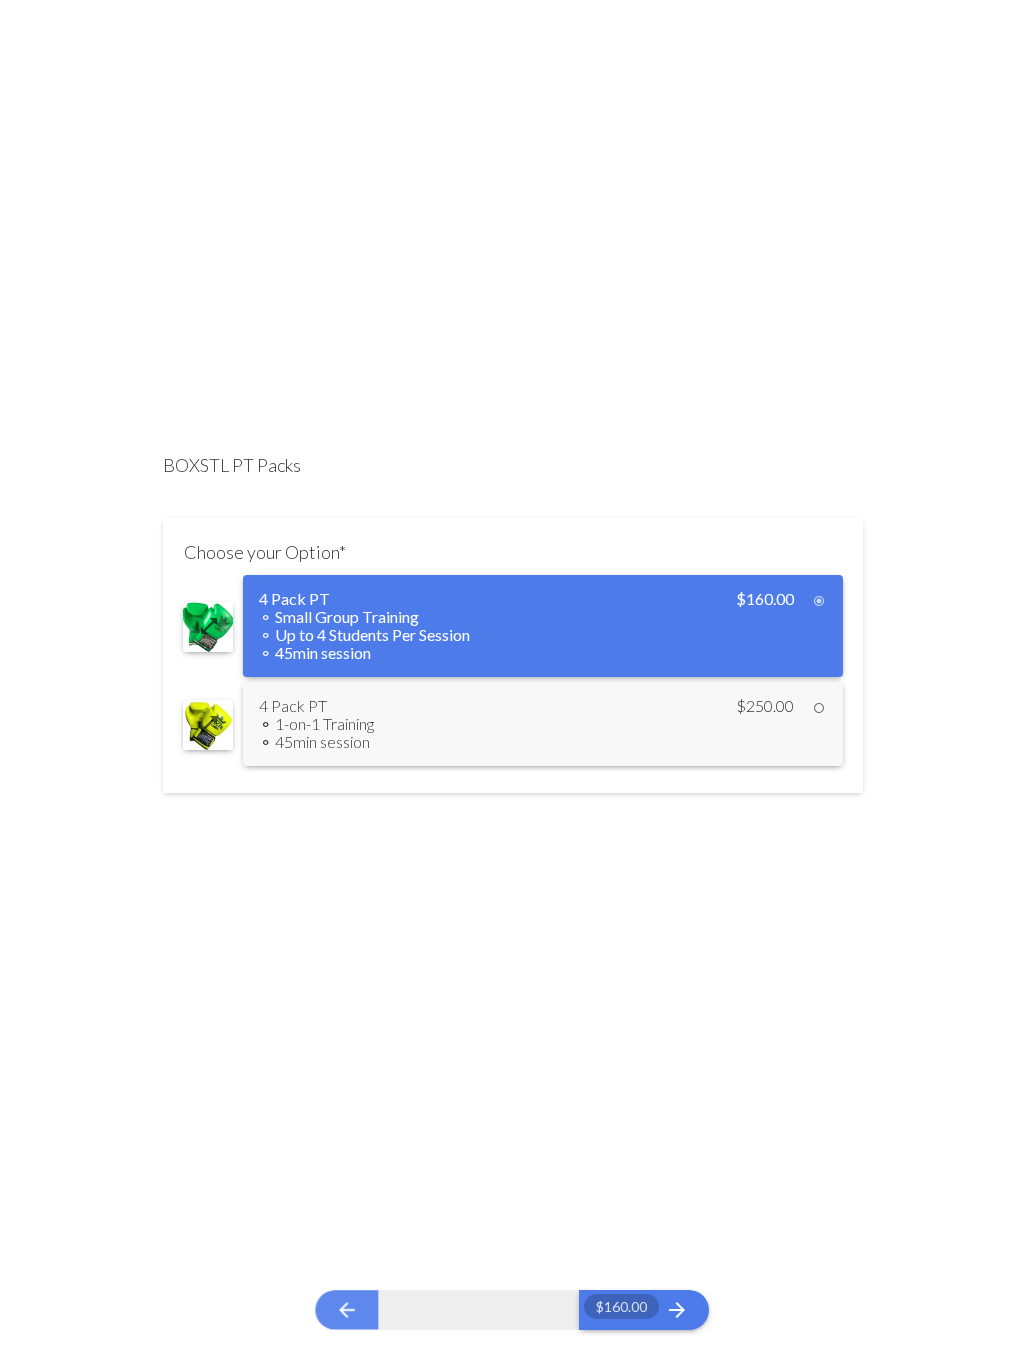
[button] (208, 626)
